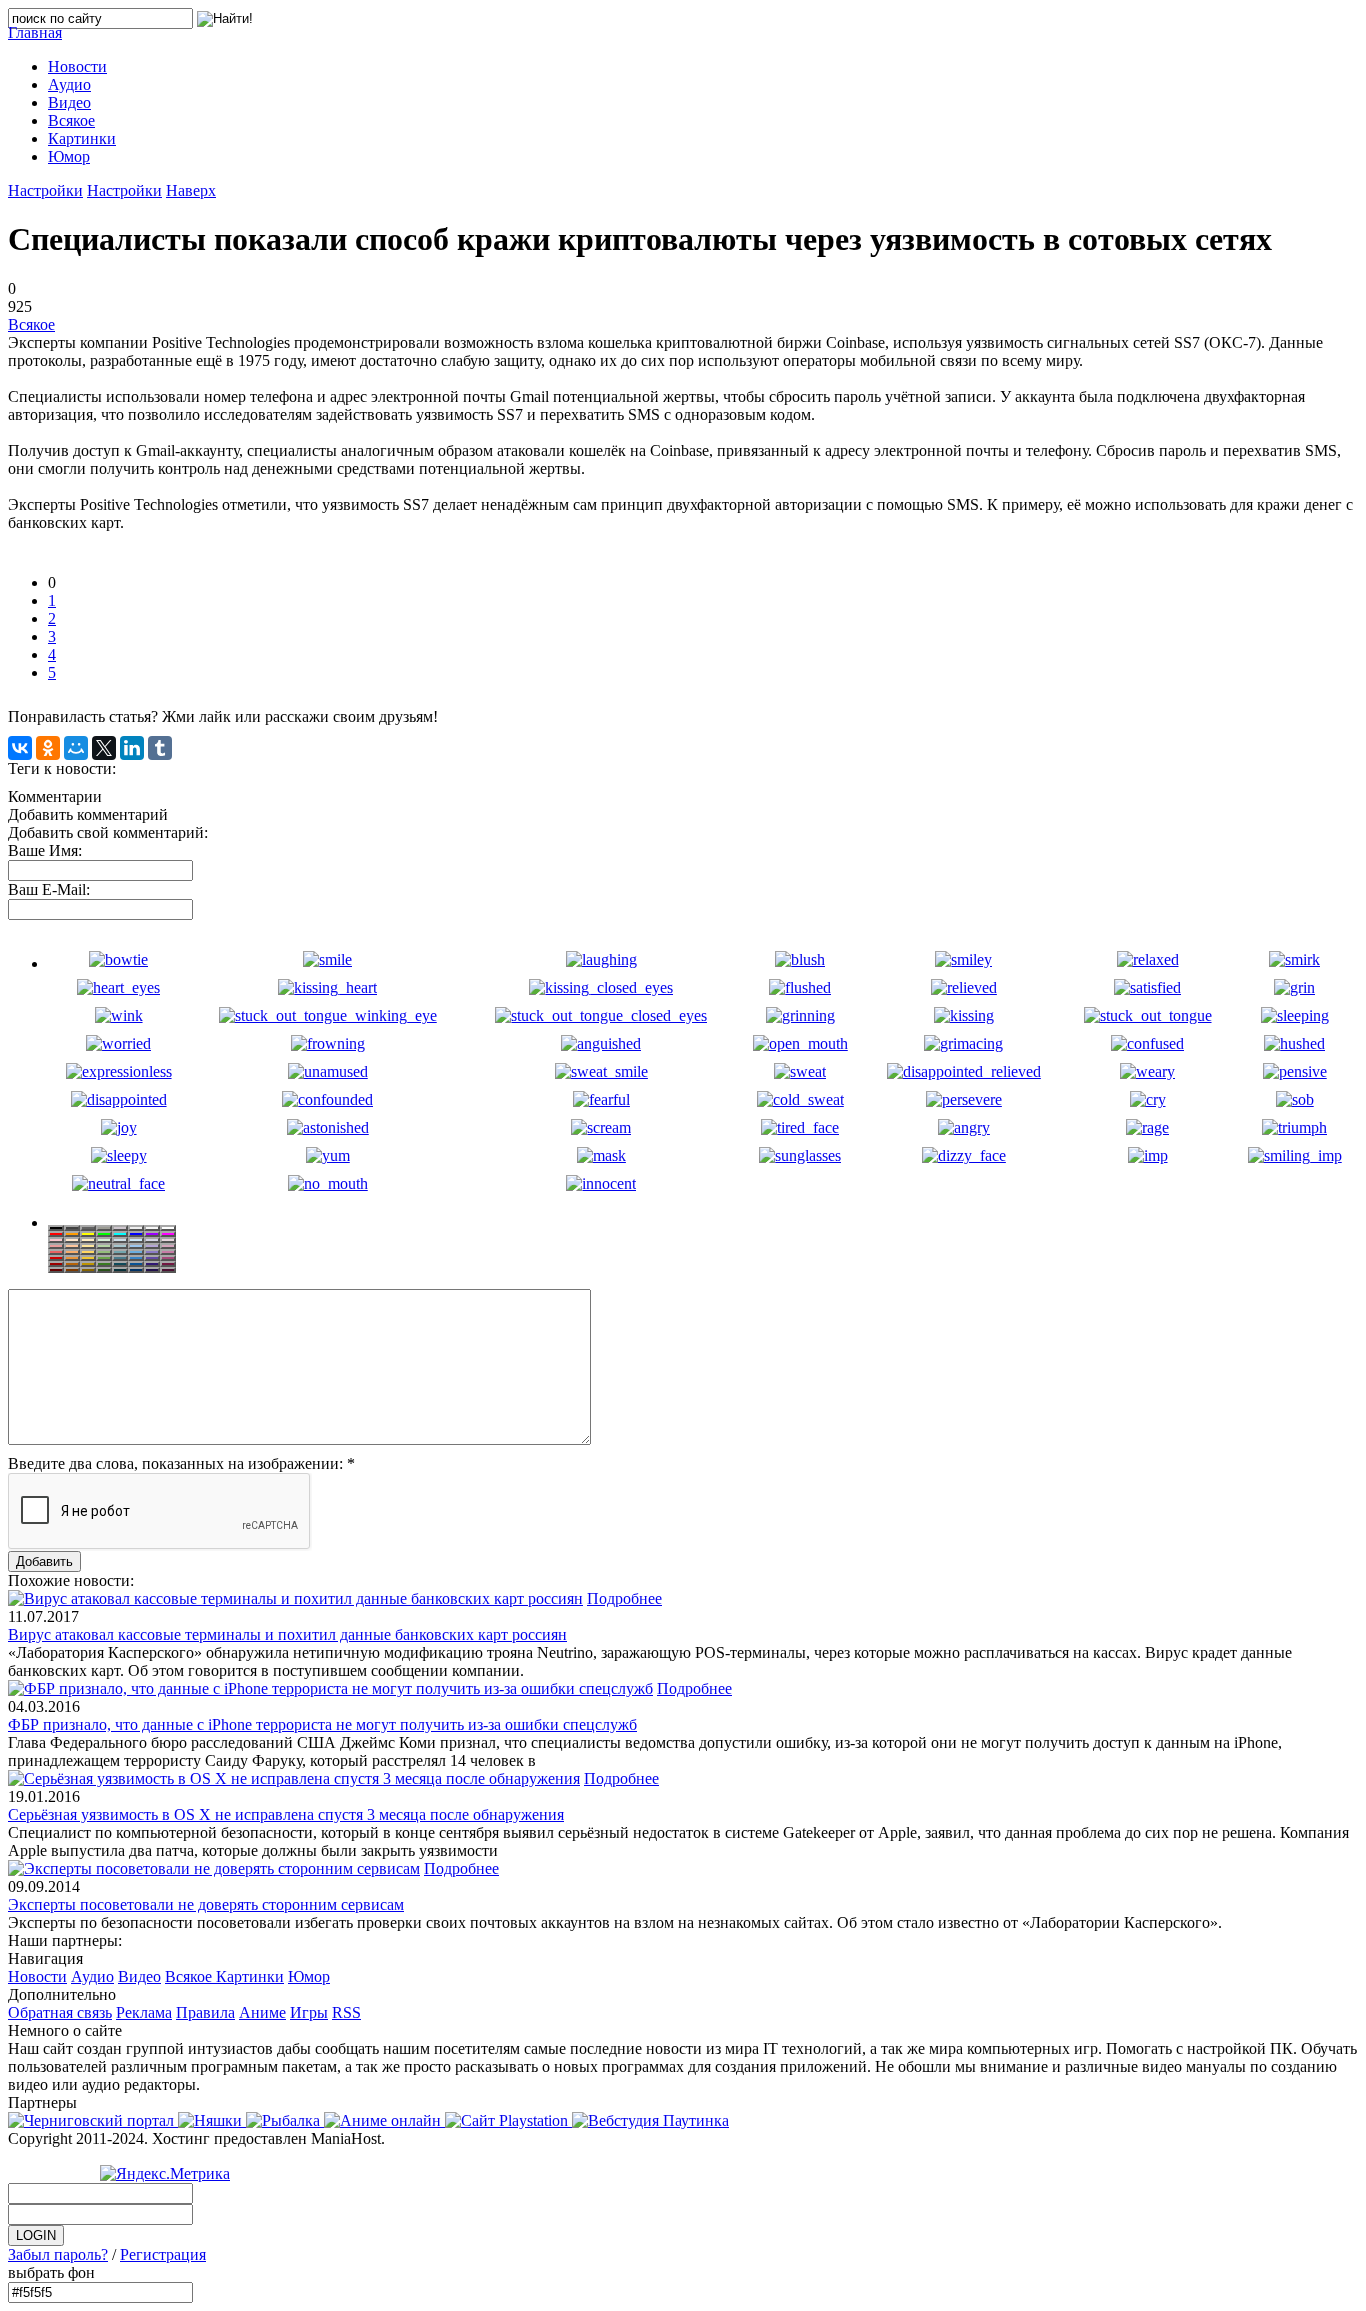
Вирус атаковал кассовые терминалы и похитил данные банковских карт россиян (287, 1634)
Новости (37, 1976)
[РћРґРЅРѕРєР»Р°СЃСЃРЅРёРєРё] (48, 748)
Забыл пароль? (58, 2254)
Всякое (31, 324)
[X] (104, 748)
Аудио (92, 1976)
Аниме (262, 2012)
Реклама (144, 2012)
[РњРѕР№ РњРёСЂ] (76, 748)
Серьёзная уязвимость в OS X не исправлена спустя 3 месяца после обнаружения (286, 1814)
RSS (346, 2012)
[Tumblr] (160, 748)
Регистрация (163, 2254)
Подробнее (624, 1598)
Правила (205, 2012)
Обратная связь (60, 2012)
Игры (309, 2012)
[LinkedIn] (132, 748)
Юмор (309, 1976)
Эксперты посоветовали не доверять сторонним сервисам (206, 1904)
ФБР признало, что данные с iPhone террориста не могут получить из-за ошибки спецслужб (322, 1724)
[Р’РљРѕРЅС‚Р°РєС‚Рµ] (20, 748)
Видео (139, 1976)
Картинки (250, 1976)
